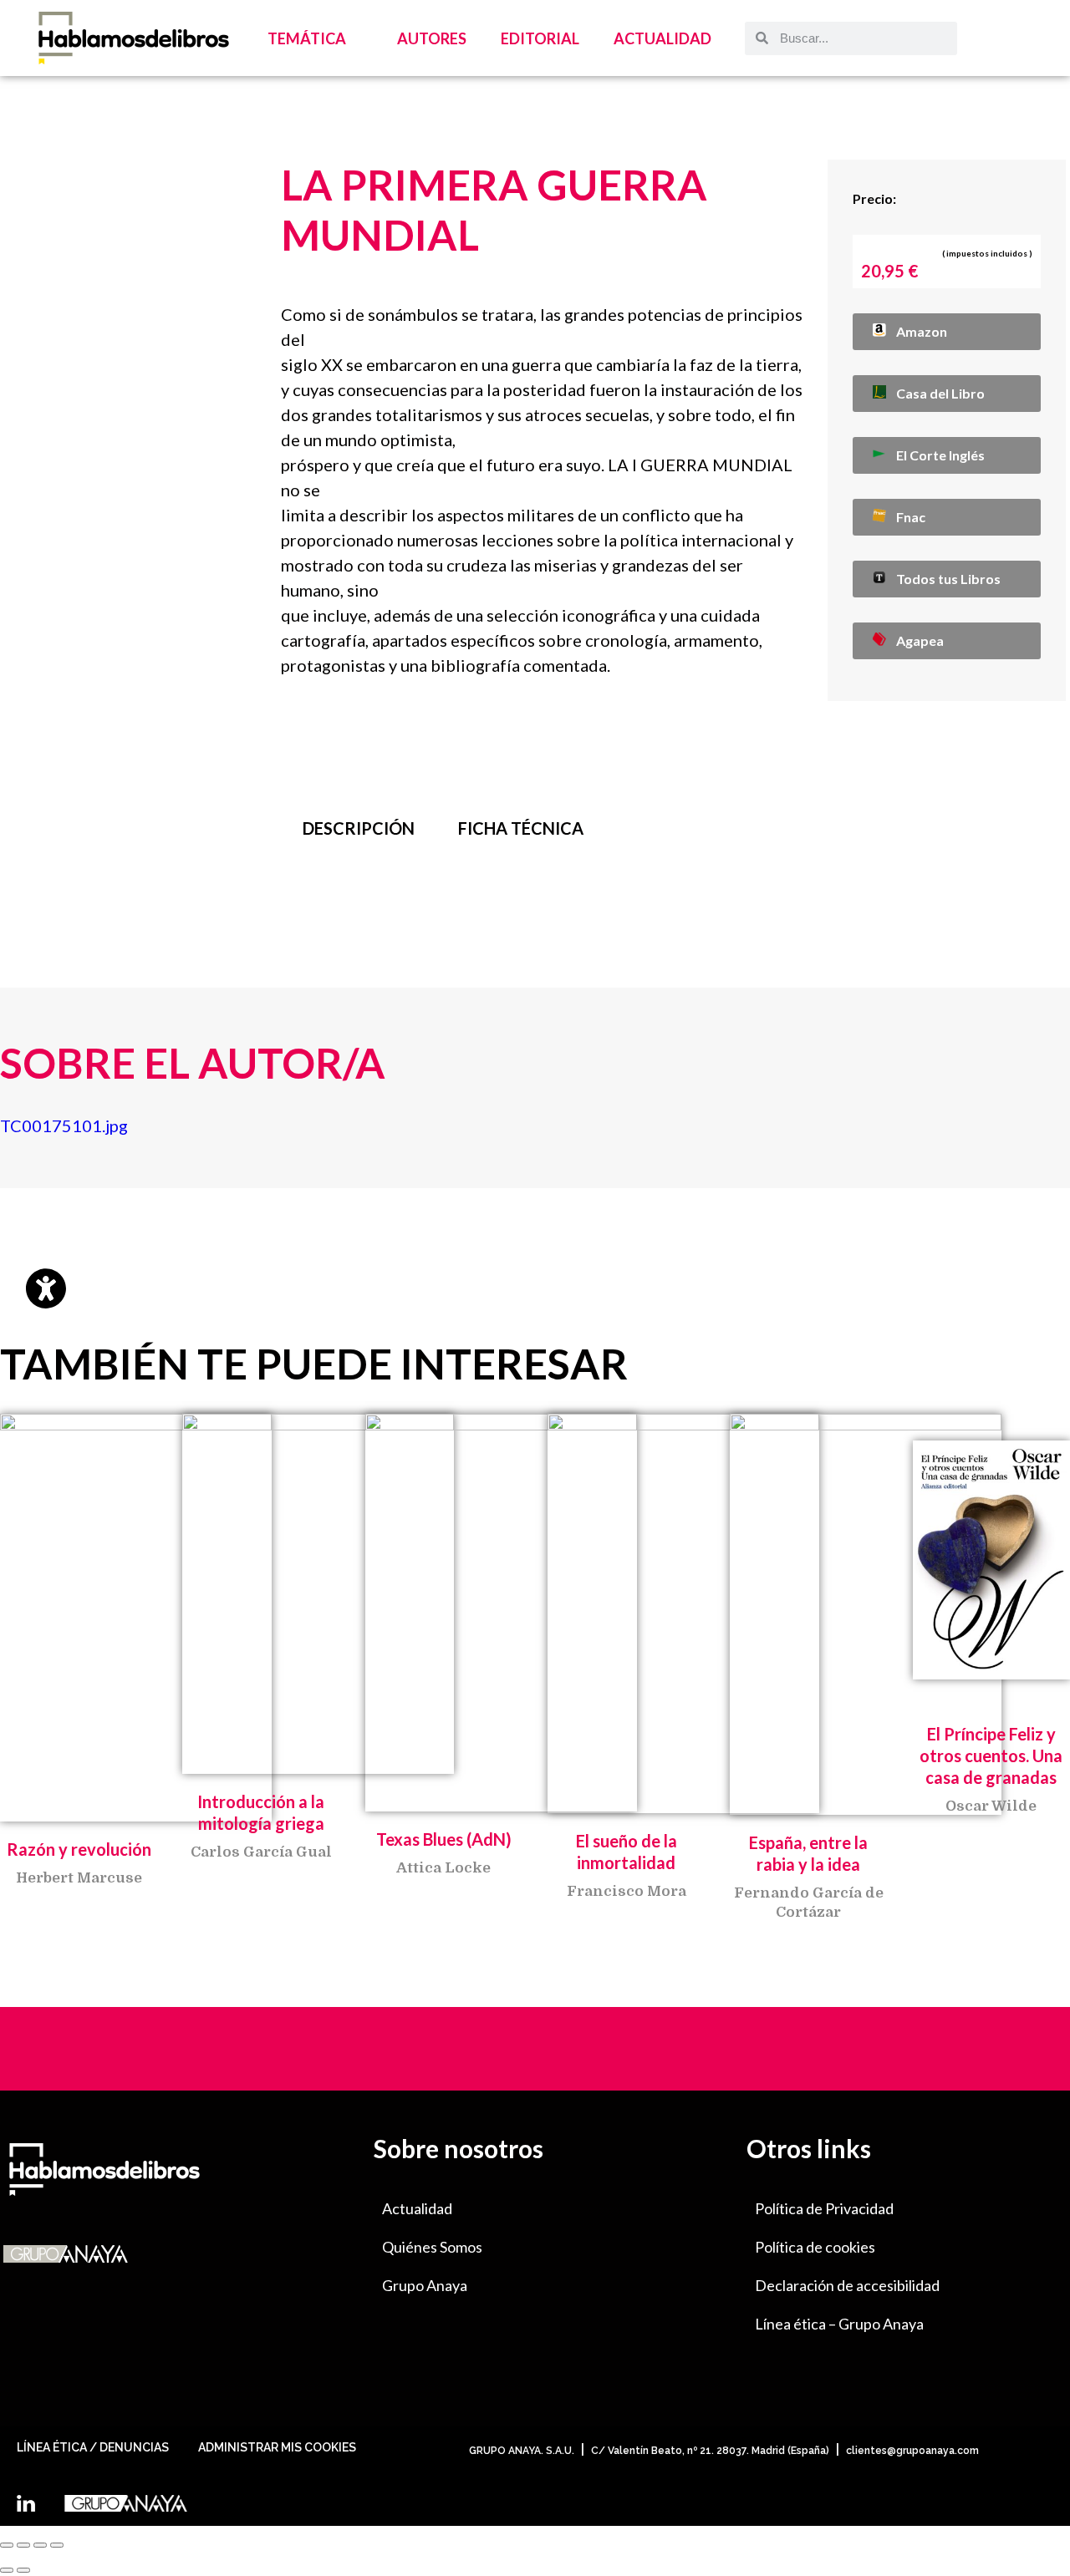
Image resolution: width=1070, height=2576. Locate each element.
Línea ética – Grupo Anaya (839, 2324)
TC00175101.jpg (64, 1125)
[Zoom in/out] (57, 2545)
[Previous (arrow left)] (7, 2570)
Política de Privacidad (824, 2208)
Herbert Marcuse (79, 1878)
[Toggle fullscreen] (40, 2545)
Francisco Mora (627, 1891)
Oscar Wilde (991, 1806)
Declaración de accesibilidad (847, 2285)
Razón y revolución (79, 1849)
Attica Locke (443, 1868)
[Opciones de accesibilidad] (46, 1288)
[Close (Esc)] (7, 2545)
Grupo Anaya (425, 2285)
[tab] (359, 828)
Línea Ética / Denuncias (93, 2447)
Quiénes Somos (432, 2247)
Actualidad (662, 38)
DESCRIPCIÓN (359, 828)
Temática (307, 38)
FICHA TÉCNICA (521, 828)
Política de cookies (815, 2247)
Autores (432, 38)
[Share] (23, 2545)
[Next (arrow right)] (23, 2570)
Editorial (540, 38)
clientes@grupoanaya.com (912, 2451)
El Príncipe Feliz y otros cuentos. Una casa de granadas (991, 1755)
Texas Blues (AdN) (444, 1839)
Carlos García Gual (261, 1852)
